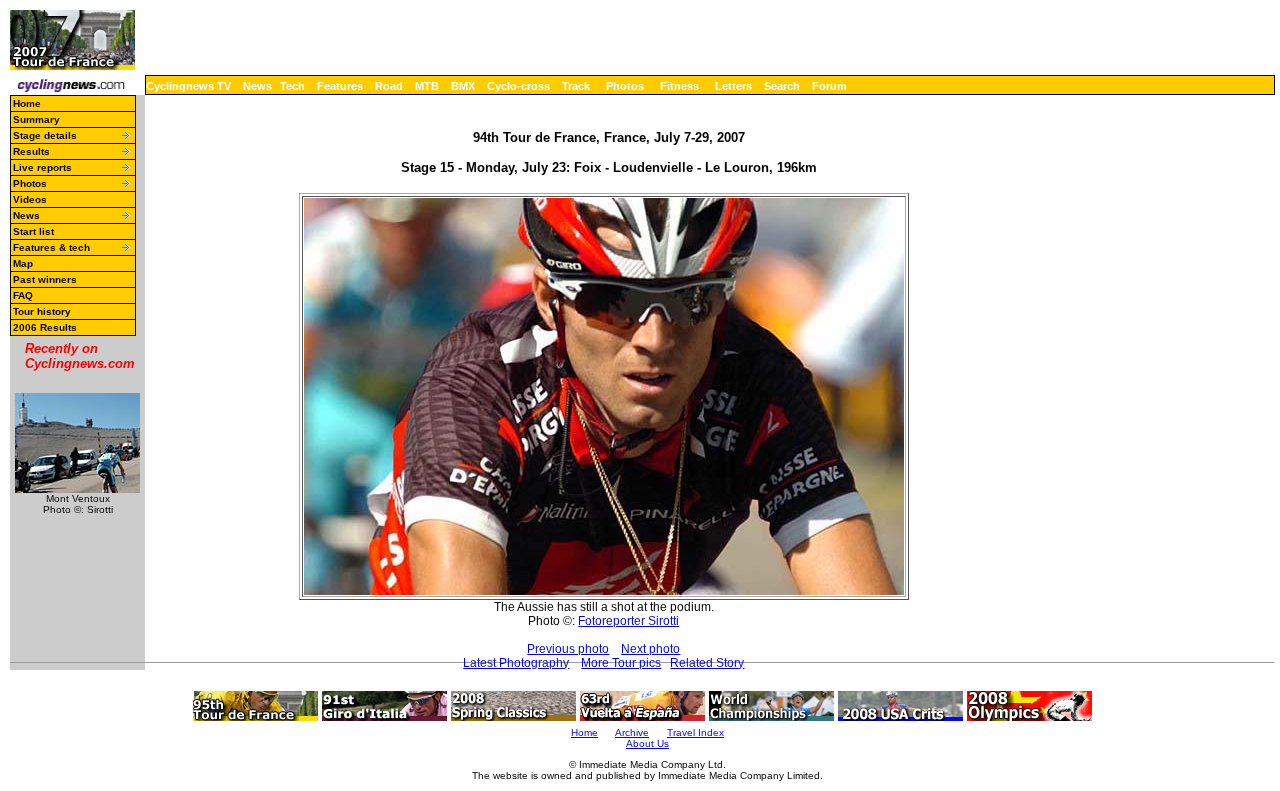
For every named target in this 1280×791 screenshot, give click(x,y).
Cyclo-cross (518, 86)
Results (31, 151)
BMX (463, 86)
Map (23, 263)
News (257, 86)
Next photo (650, 649)
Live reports (42, 167)
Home (27, 103)
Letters (733, 86)
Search (782, 86)
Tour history (42, 311)
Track (576, 86)
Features (340, 86)
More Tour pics (621, 663)
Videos (30, 199)
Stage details (45, 135)
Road (389, 86)
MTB (427, 86)
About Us (647, 743)
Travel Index (695, 732)
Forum (829, 86)
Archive (632, 732)
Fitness (679, 86)
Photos (625, 86)
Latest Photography (516, 663)
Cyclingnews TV (188, 86)
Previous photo (568, 649)
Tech (292, 86)
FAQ (23, 295)
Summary (36, 119)
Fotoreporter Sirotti (628, 621)
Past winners (45, 279)
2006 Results (45, 327)
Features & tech (51, 247)
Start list (33, 231)
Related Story (707, 663)
